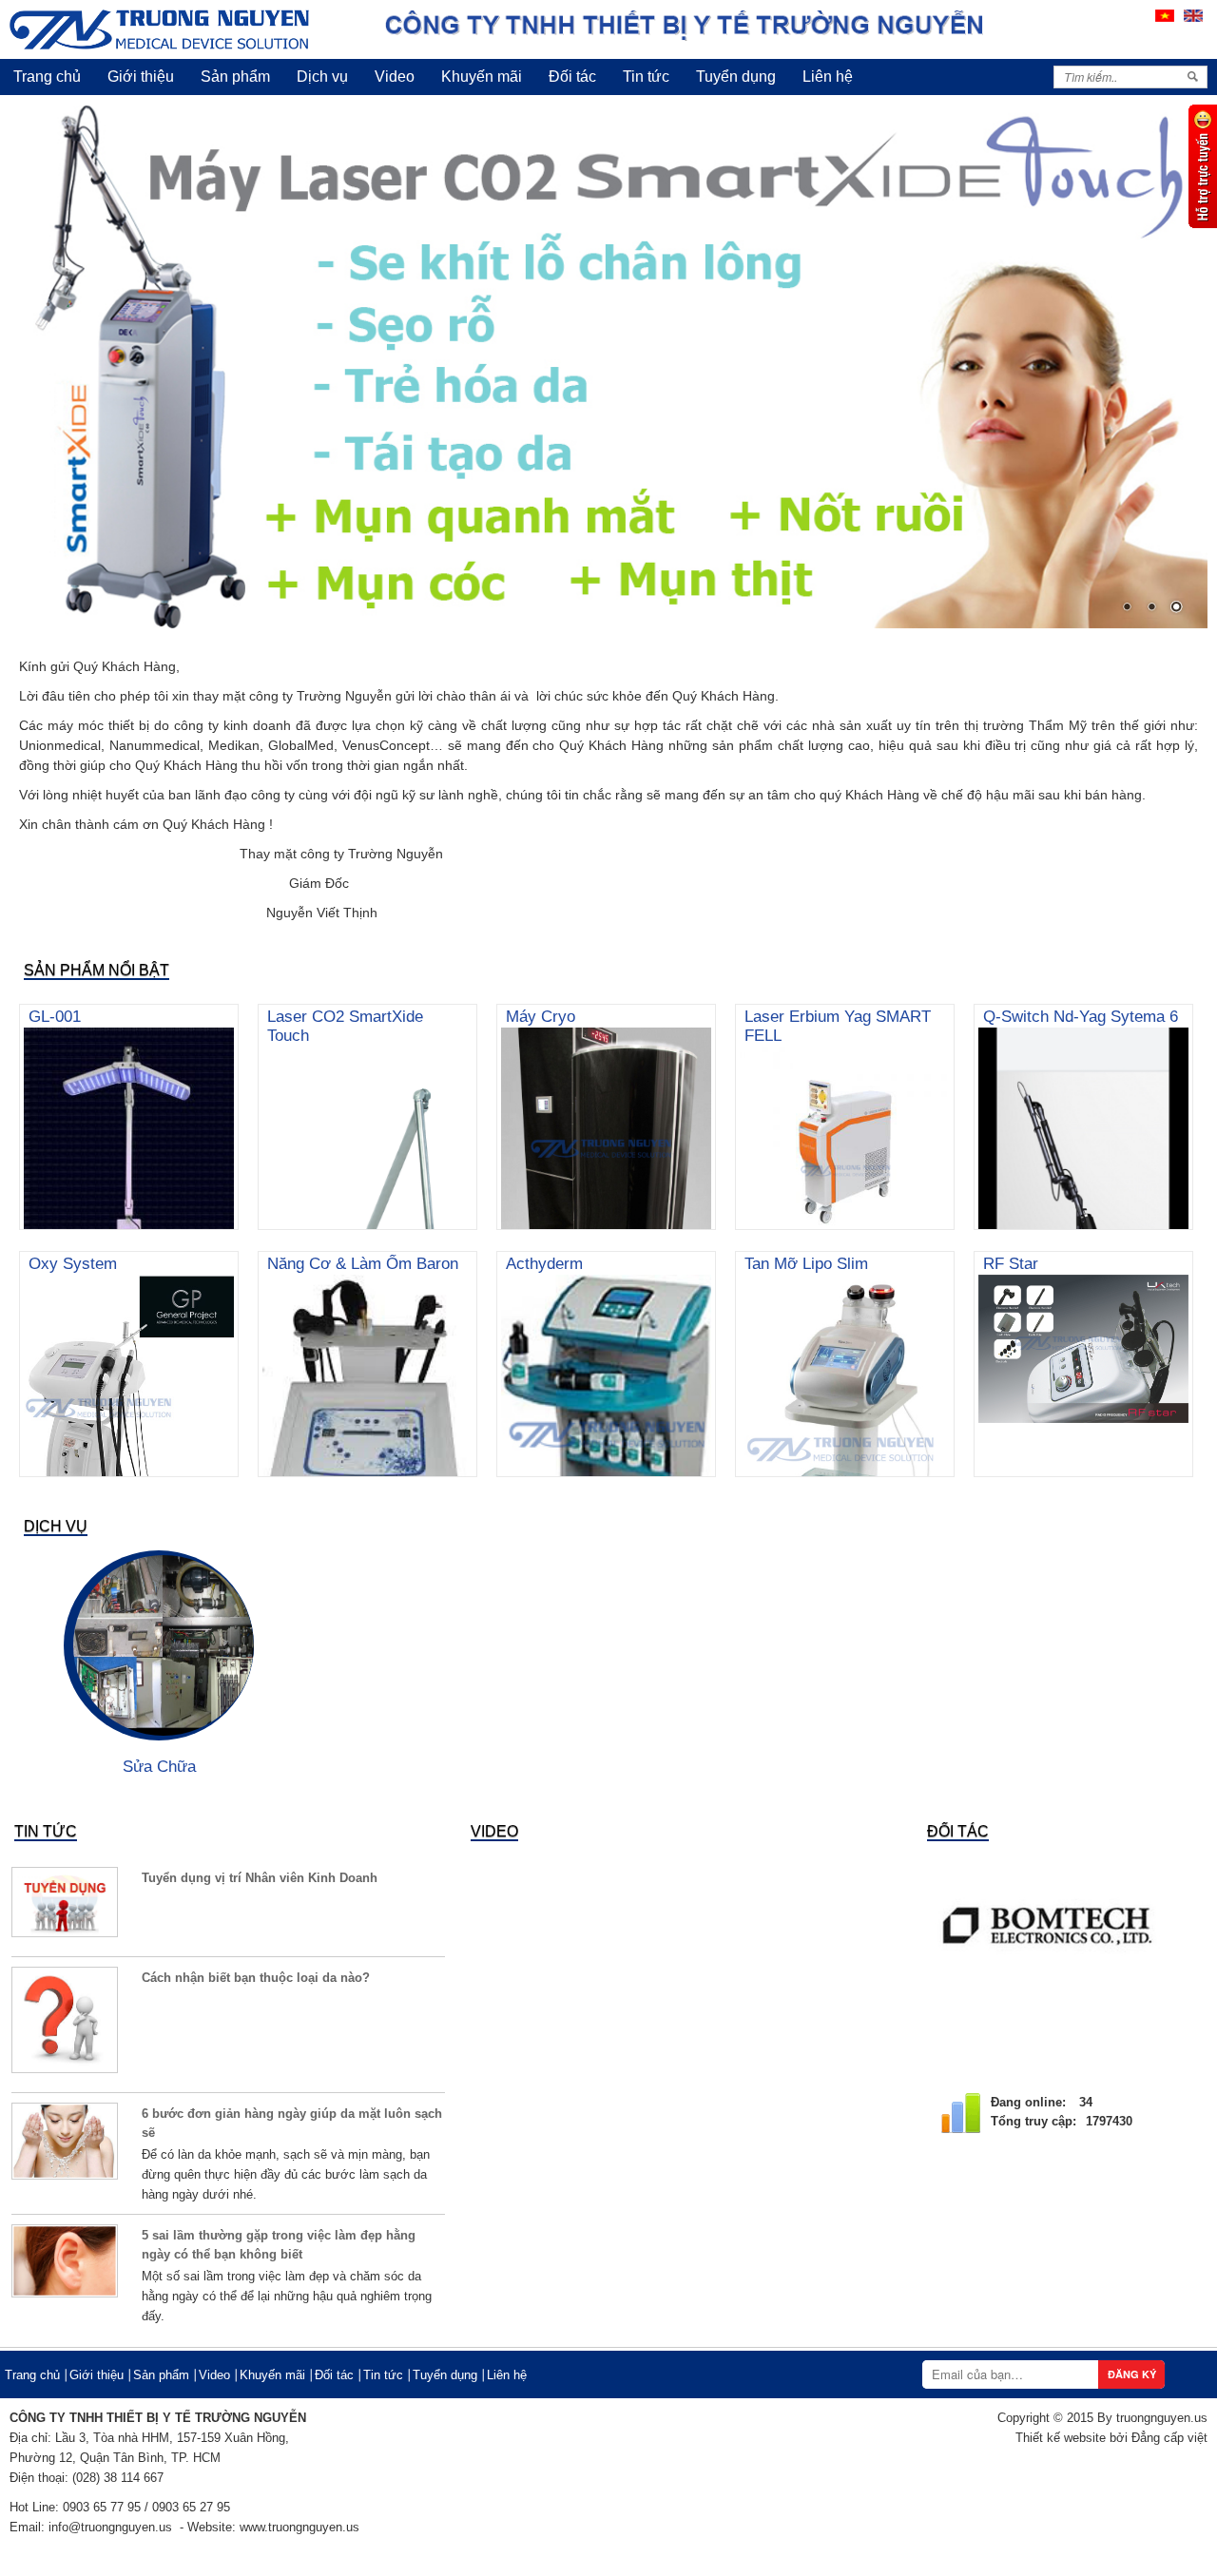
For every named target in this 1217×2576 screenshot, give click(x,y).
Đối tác (572, 77)
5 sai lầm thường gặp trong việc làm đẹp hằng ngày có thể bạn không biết (279, 2245)
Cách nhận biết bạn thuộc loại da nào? (256, 1978)
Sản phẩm (235, 77)
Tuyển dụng (736, 77)
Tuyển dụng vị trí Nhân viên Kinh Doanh (260, 1878)
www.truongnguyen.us (299, 2527)
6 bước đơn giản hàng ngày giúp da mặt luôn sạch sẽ (292, 2123)
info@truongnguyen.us (110, 2527)
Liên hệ (828, 77)
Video (395, 77)
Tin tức (646, 77)
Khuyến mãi (482, 77)
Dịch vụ (322, 77)
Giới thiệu (141, 77)
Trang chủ (47, 77)
